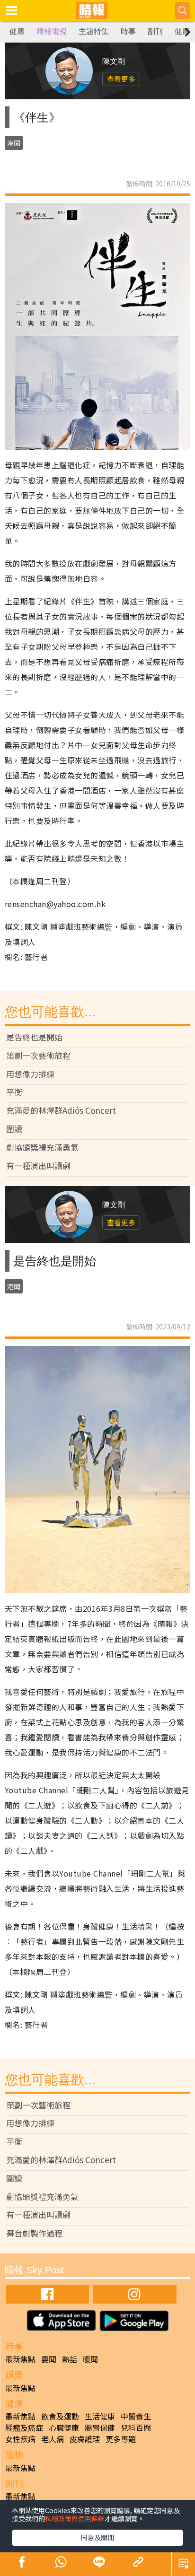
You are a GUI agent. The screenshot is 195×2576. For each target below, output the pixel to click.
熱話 (70, 2359)
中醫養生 (136, 2416)
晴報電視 (52, 31)
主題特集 (94, 31)
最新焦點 (20, 2359)
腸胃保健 (100, 2428)
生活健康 (100, 2416)
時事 (128, 31)
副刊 (155, 31)
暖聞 (90, 2359)
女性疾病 (20, 2439)
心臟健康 (64, 2428)
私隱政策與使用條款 (75, 2518)
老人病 (53, 2439)
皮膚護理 (85, 2439)
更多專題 (121, 2439)
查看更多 (121, 79)
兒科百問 (136, 2428)
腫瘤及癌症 (24, 2428)
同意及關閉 (97, 2537)
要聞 (49, 2359)
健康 (17, 31)
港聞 (14, 143)
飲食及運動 (60, 2416)
